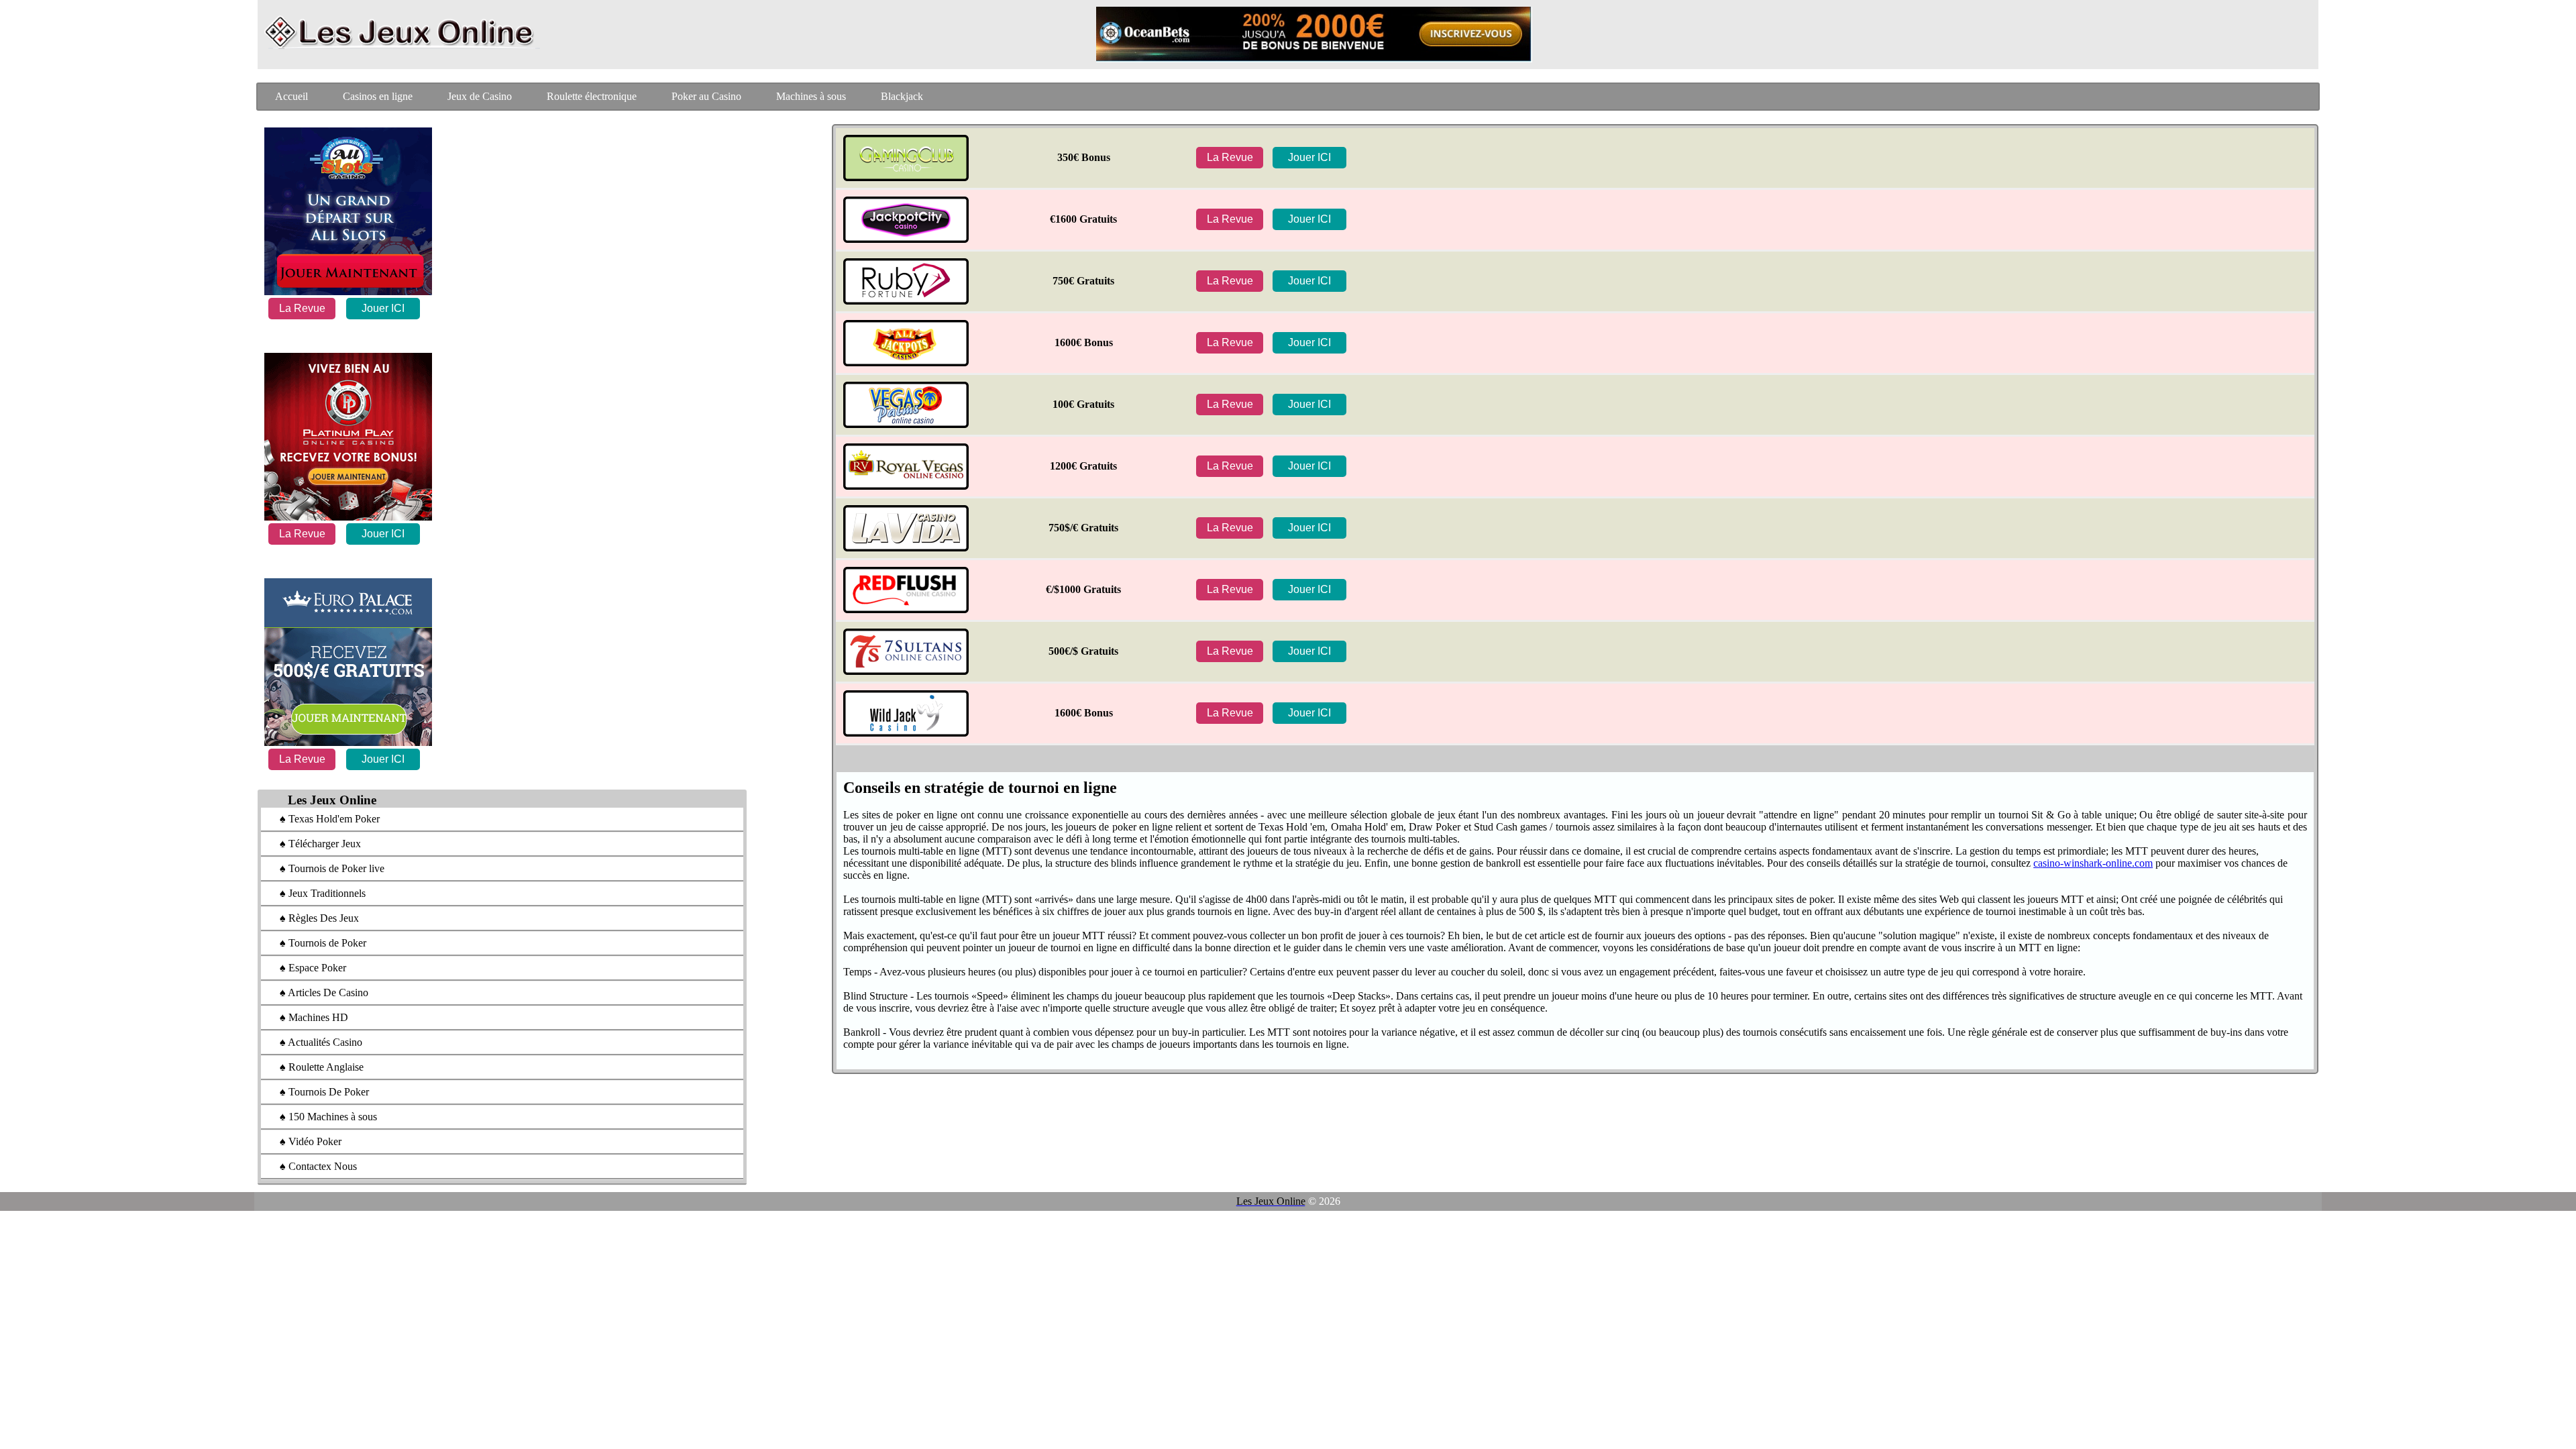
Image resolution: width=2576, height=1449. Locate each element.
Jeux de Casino (480, 96)
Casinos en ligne (378, 96)
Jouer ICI (383, 308)
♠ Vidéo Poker (304, 1141)
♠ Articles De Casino (317, 992)
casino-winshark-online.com (2093, 863)
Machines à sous (811, 96)
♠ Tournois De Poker (318, 1092)
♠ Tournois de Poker (316, 943)
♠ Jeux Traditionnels (316, 893)
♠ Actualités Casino (314, 1042)
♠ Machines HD (307, 1017)
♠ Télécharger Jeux (314, 844)
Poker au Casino (706, 96)
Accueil (291, 96)
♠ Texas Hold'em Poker (323, 819)
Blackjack (902, 96)
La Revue (302, 308)
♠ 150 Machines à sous (322, 1117)
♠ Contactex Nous (312, 1166)
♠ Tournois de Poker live (325, 868)
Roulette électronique (592, 96)
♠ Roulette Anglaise (315, 1067)
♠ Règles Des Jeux (313, 918)
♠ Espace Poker (306, 968)
